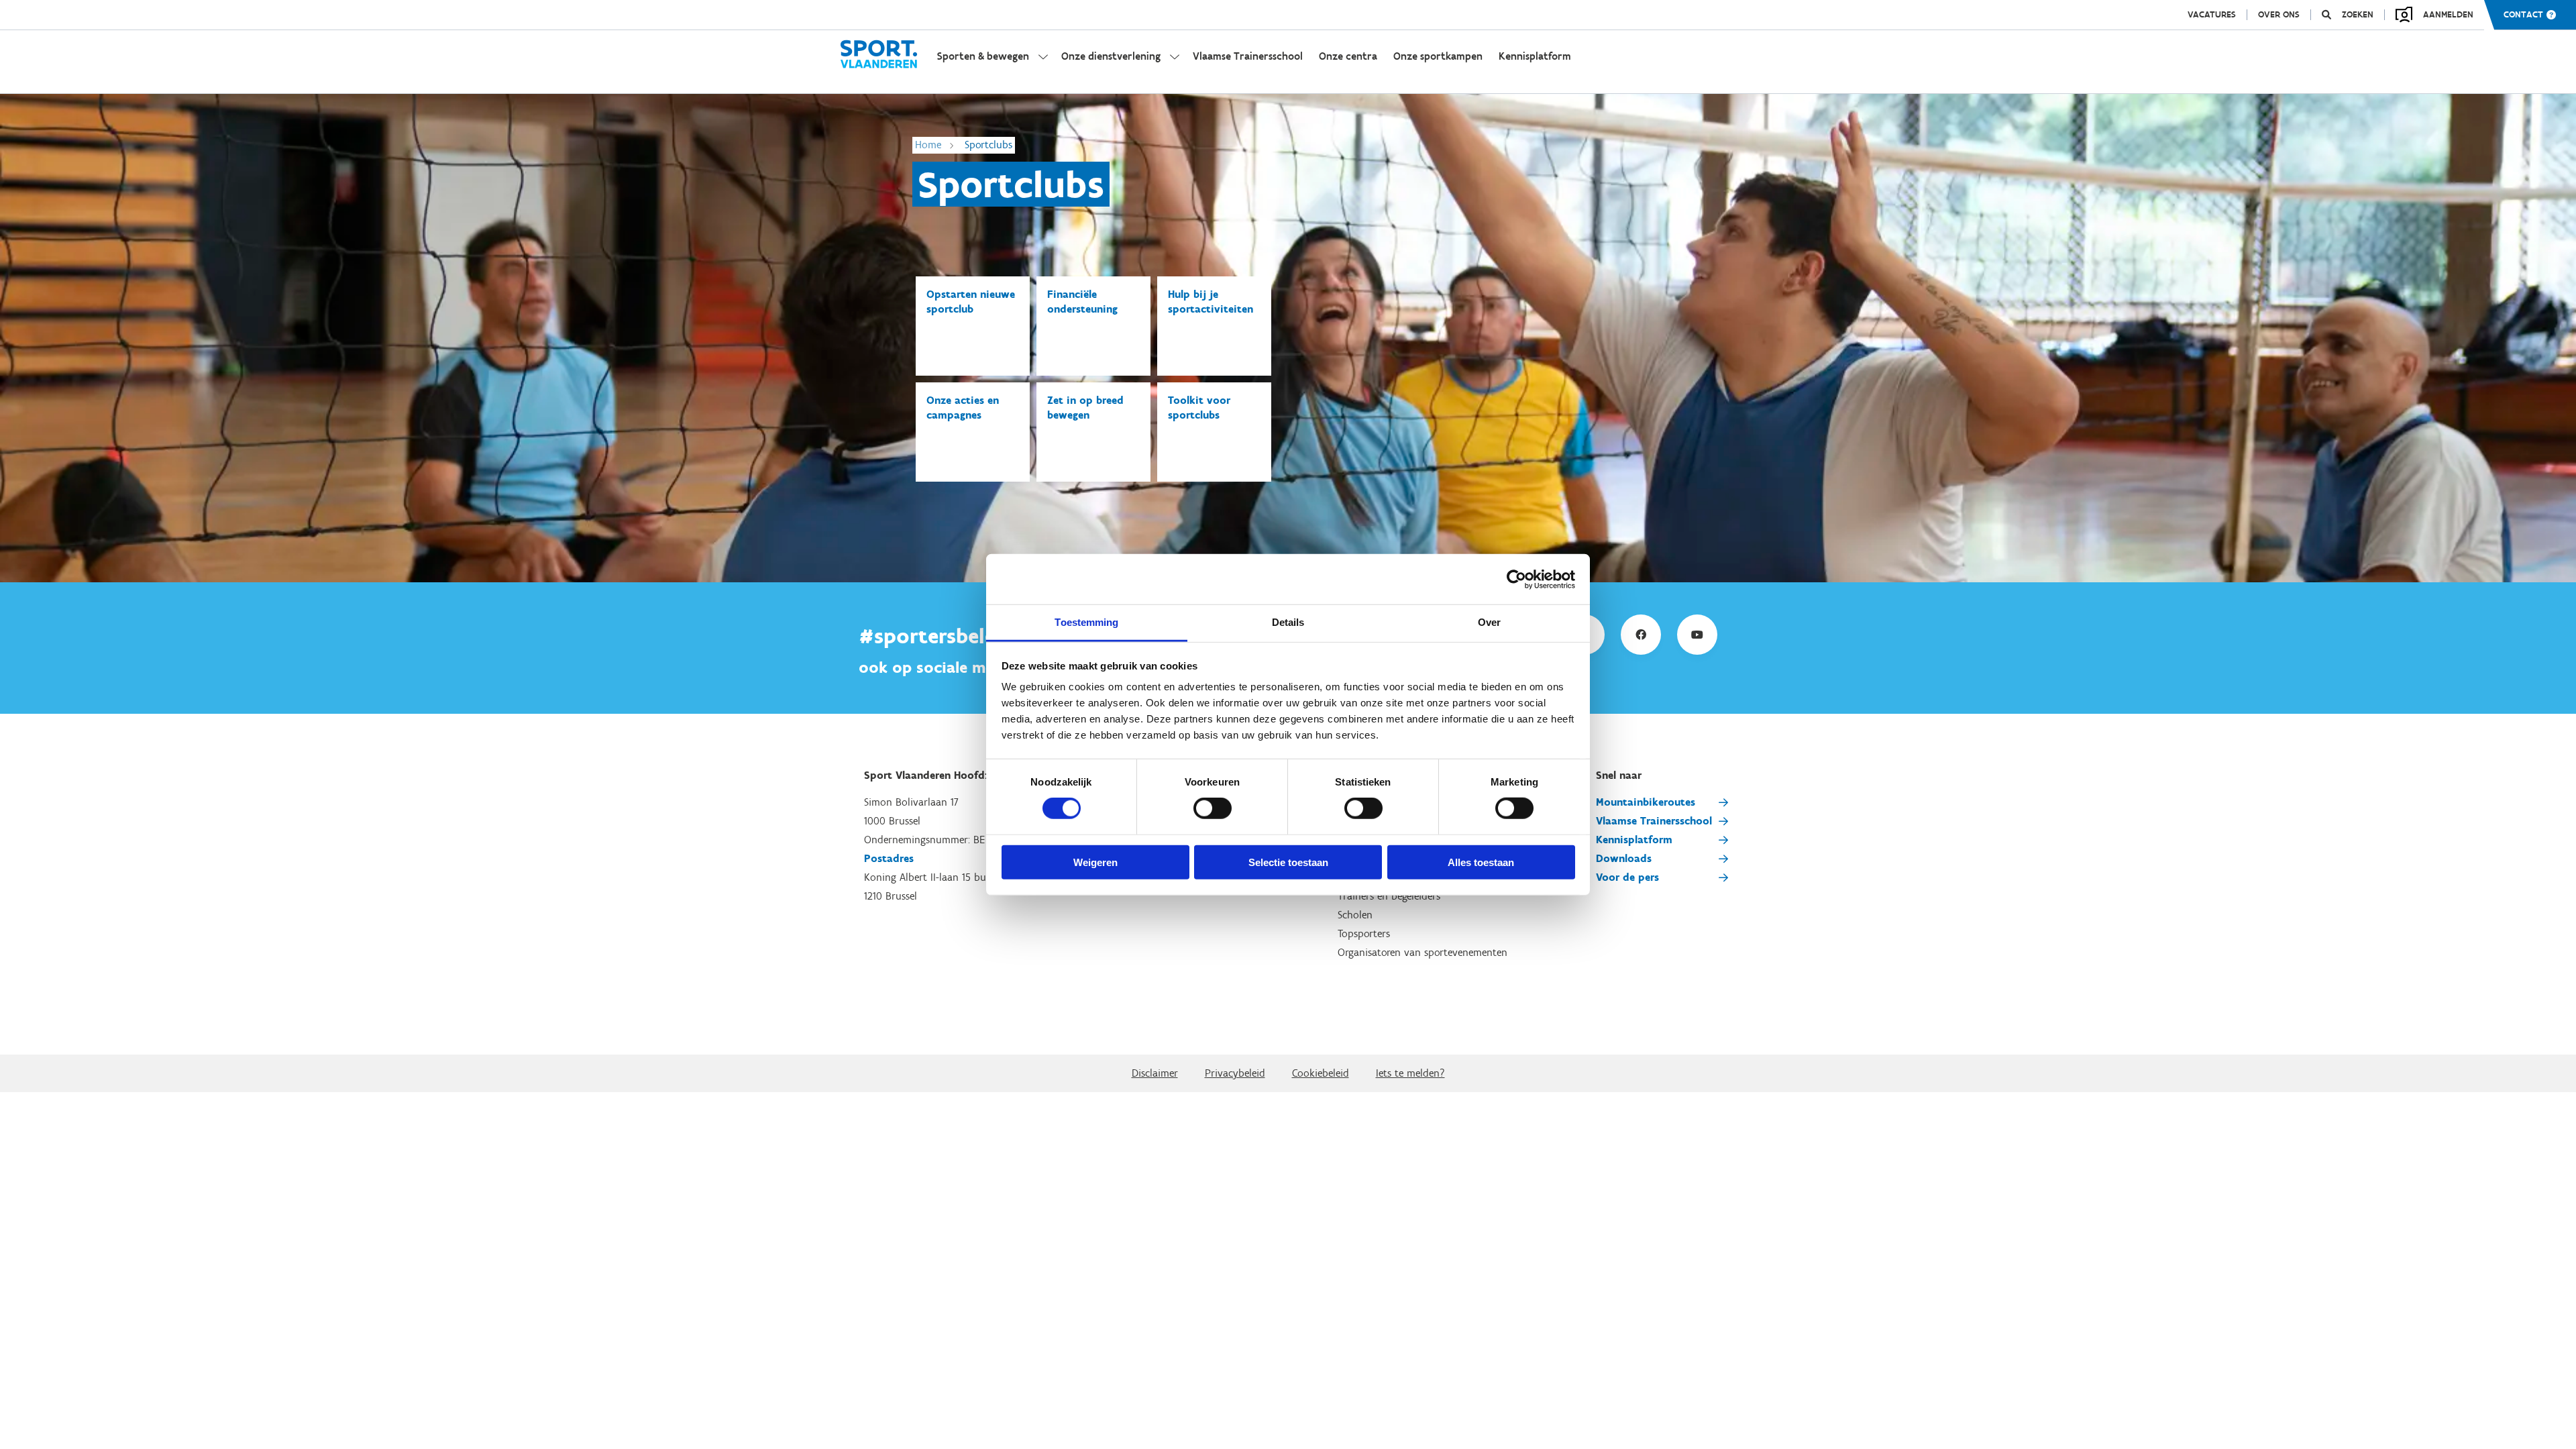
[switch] (1213, 808)
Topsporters (1364, 933)
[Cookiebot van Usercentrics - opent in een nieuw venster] (1516, 579)
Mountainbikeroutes (1646, 802)
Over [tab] (1489, 622)
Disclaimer (1155, 1073)
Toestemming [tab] (1086, 622)
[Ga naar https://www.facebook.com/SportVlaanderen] (1641, 635)
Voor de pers (1627, 877)
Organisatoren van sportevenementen (1423, 952)
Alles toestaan (1481, 862)
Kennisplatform (1634, 840)
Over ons (2279, 15)
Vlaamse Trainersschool (1654, 821)
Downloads (1624, 858)
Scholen (1355, 915)
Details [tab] (1288, 622)
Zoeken (2358, 15)
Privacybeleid (1235, 1073)
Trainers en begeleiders (1389, 896)
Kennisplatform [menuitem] (1535, 56)
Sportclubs (988, 145)
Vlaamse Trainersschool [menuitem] (1248, 56)
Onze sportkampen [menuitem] (1438, 56)
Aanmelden (2448, 14)
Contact (2523, 15)
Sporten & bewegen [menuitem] (983, 56)
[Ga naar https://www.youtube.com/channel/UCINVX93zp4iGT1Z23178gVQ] (1697, 635)
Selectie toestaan (1288, 862)
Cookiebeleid (1321, 1073)
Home (928, 145)
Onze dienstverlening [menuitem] (1111, 56)
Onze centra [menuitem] (1348, 56)
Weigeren (1095, 862)
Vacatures (2212, 15)
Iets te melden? (1410, 1073)
